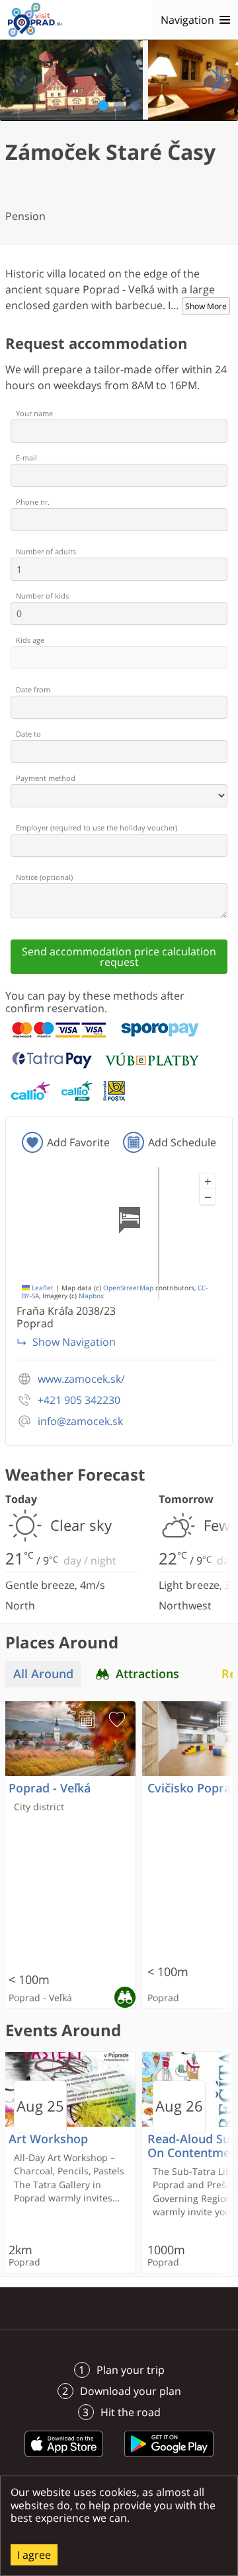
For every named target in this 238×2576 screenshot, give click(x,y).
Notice (44, 877)
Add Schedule (182, 1142)
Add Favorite (78, 1142)
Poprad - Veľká (50, 1788)
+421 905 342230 (79, 1400)
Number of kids (42, 596)
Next (217, 80)
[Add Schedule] (87, 1720)
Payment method (46, 778)
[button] (208, 1181)
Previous (21, 80)
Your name (34, 413)
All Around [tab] (43, 1674)
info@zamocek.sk (80, 1421)
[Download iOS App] (64, 2459)
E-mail (26, 458)
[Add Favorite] (117, 1720)
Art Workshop (48, 2139)
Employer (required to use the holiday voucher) (97, 828)
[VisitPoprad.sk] (35, 20)
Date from (33, 689)
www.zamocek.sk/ (81, 1379)
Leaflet (42, 1288)
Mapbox (91, 1296)
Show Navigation (74, 1342)
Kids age (30, 640)
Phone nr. (33, 502)
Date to (28, 734)
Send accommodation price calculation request (119, 957)
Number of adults (46, 551)
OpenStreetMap (128, 1288)
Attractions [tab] (147, 1674)
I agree (34, 2555)
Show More (206, 306)
